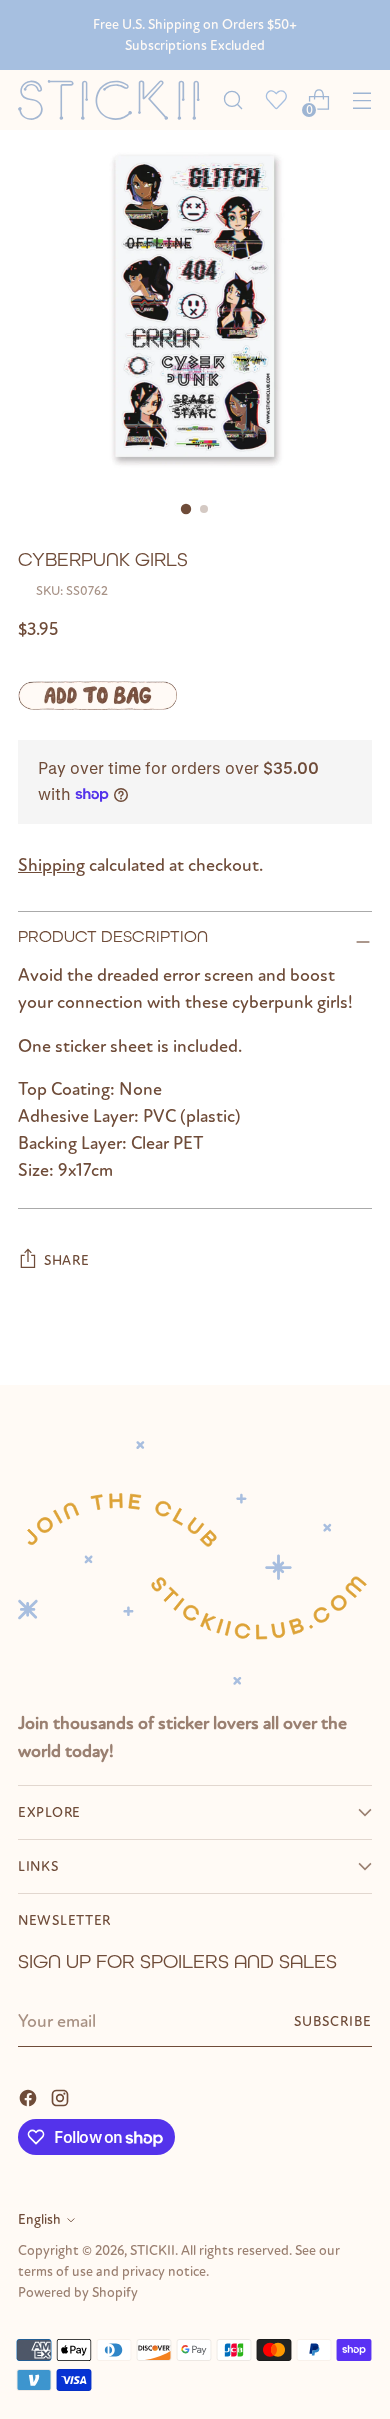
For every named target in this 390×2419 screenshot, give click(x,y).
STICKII (152, 2250)
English (39, 2219)
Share (67, 1260)
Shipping (51, 865)
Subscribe (333, 2021)
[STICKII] (114, 100)
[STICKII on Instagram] (62, 2096)
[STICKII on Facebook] (30, 2096)
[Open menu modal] (361, 100)
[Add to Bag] (97, 695)
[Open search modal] (232, 100)
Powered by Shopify (78, 2292)
